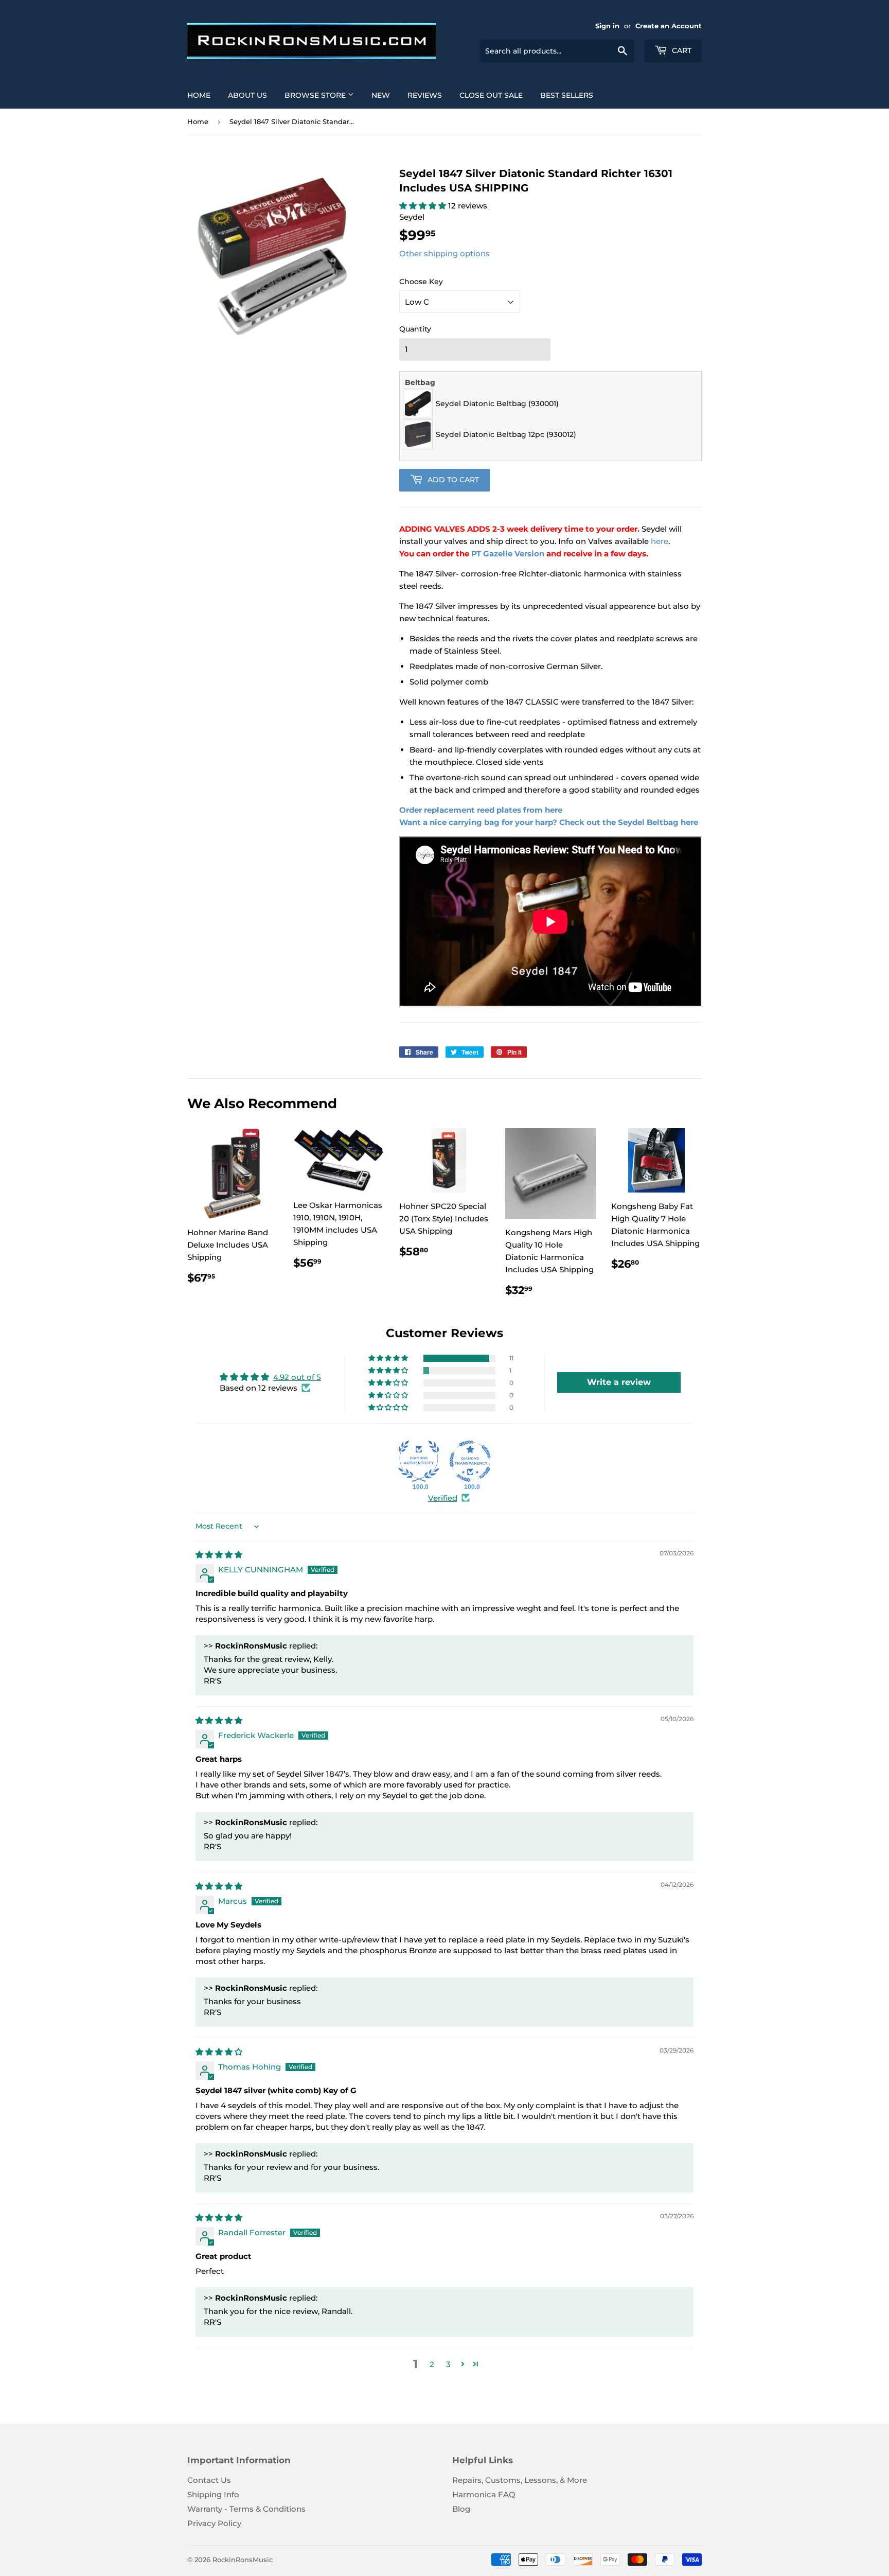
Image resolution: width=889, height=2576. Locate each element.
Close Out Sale (491, 95)
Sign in (607, 26)
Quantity (415, 329)
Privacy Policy (214, 2523)
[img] (219, 1555)
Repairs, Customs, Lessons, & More (520, 2480)
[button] (424, 206)
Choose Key (421, 282)
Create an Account (669, 26)
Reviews (425, 95)
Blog (461, 2509)
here (660, 541)
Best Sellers (567, 95)
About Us (247, 95)
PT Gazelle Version (508, 554)
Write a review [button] (619, 1382)
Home (199, 95)
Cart (681, 50)
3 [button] (448, 2364)
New (381, 95)
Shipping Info (213, 2494)
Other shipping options (444, 253)
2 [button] (432, 2364)
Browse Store (316, 95)
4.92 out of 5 (297, 1377)
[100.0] (419, 1461)
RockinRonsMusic (243, 2560)
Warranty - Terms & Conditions (246, 2509)
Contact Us (209, 2480)
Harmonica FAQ (484, 2494)
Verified (443, 1498)
